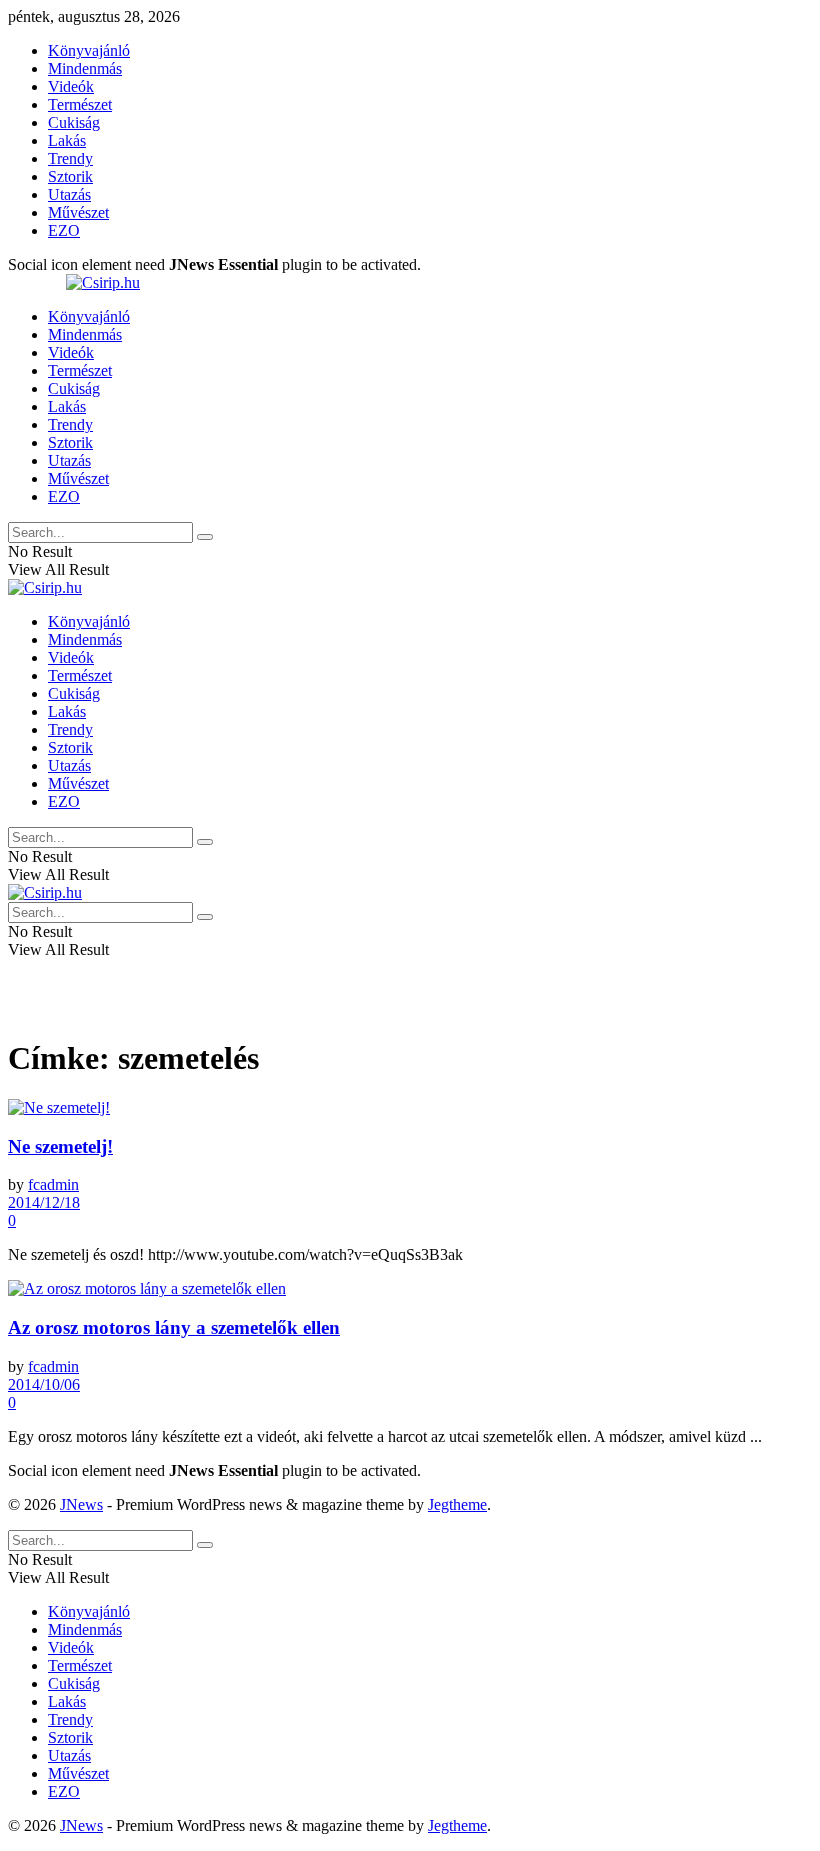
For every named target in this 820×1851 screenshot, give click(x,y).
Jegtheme (457, 1504)
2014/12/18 (44, 1202)
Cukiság (74, 122)
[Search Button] (205, 537)
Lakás (67, 140)
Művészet (78, 212)
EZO (64, 230)
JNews (81, 1504)
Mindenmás (85, 68)
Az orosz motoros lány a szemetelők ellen (174, 1327)
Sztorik (70, 176)
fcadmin (53, 1184)
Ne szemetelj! (60, 1146)
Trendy (70, 158)
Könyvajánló (89, 50)
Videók (71, 86)
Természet (80, 104)
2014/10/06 (44, 1384)
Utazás (69, 194)
